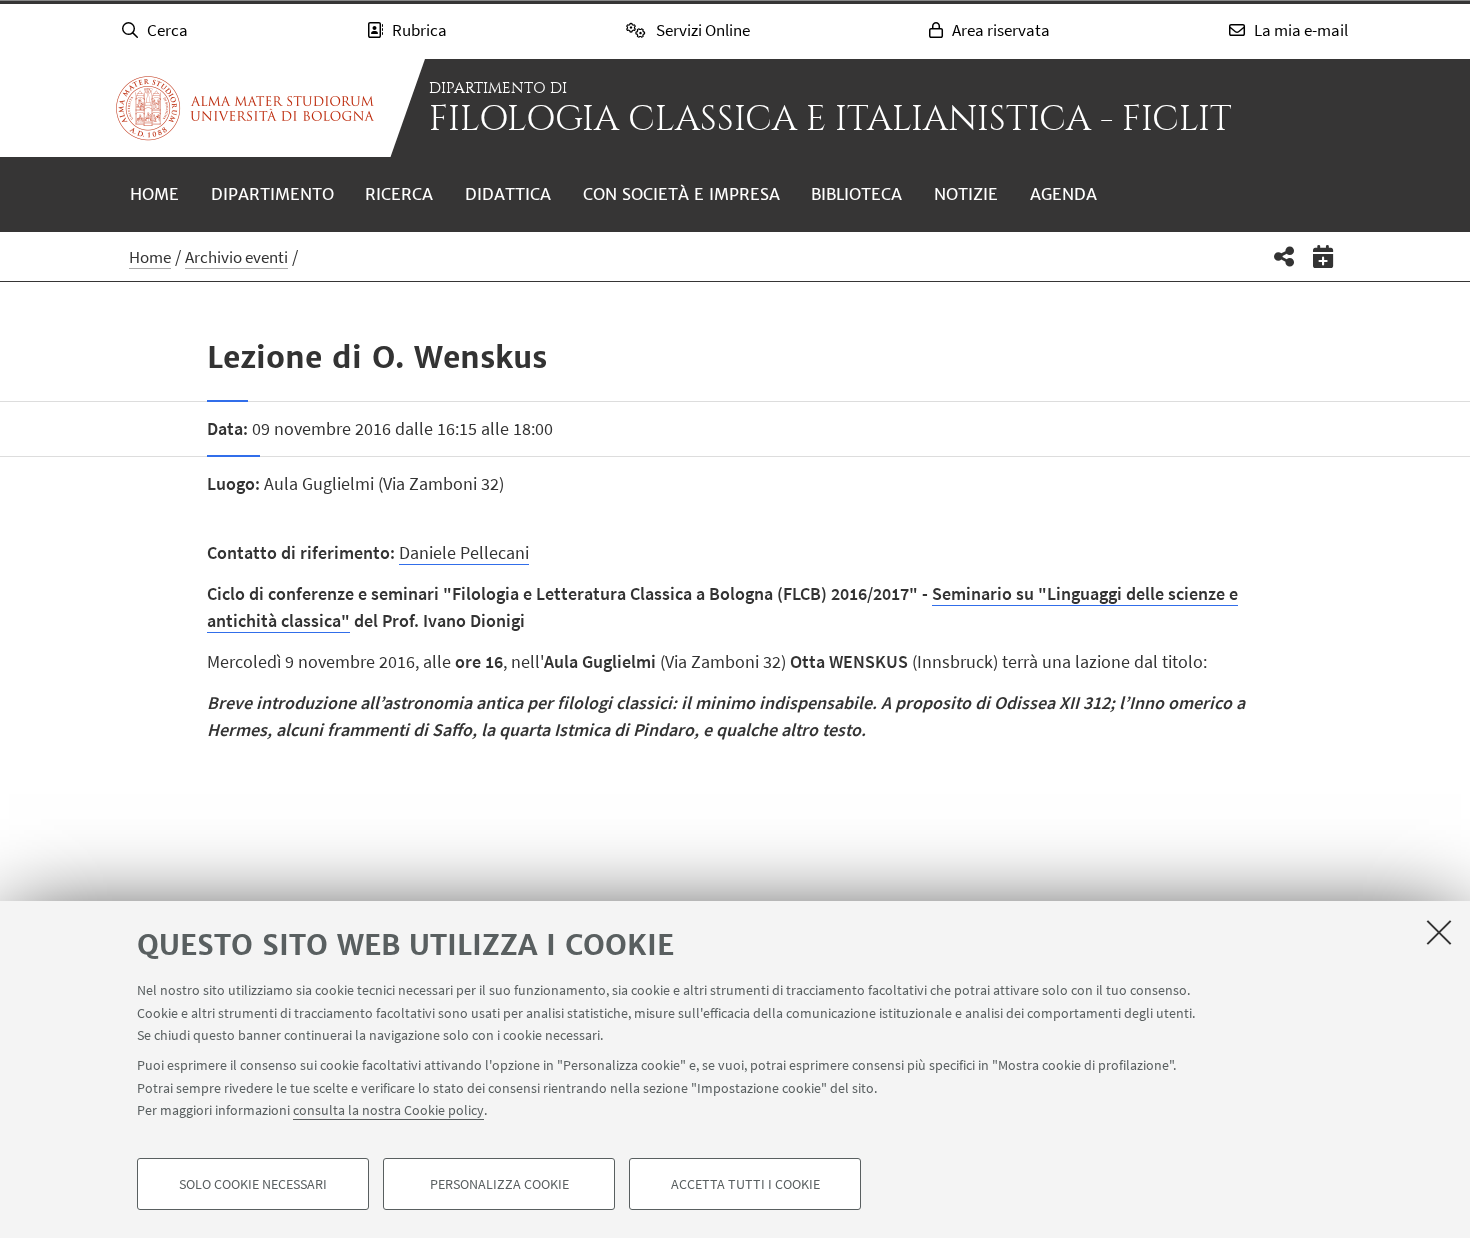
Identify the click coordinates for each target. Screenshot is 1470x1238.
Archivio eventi (236, 257)
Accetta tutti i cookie (745, 1184)
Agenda (1063, 194)
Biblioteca (856, 194)
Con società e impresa (681, 194)
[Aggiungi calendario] (1323, 256)
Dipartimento (272, 194)
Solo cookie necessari (253, 1184)
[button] (1284, 256)
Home (154, 194)
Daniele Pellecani (464, 552)
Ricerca (399, 194)
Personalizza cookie (499, 1184)
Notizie (966, 194)
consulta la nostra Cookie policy (388, 1110)
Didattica (508, 194)
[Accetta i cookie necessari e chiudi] (1439, 932)
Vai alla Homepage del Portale (245, 108)
